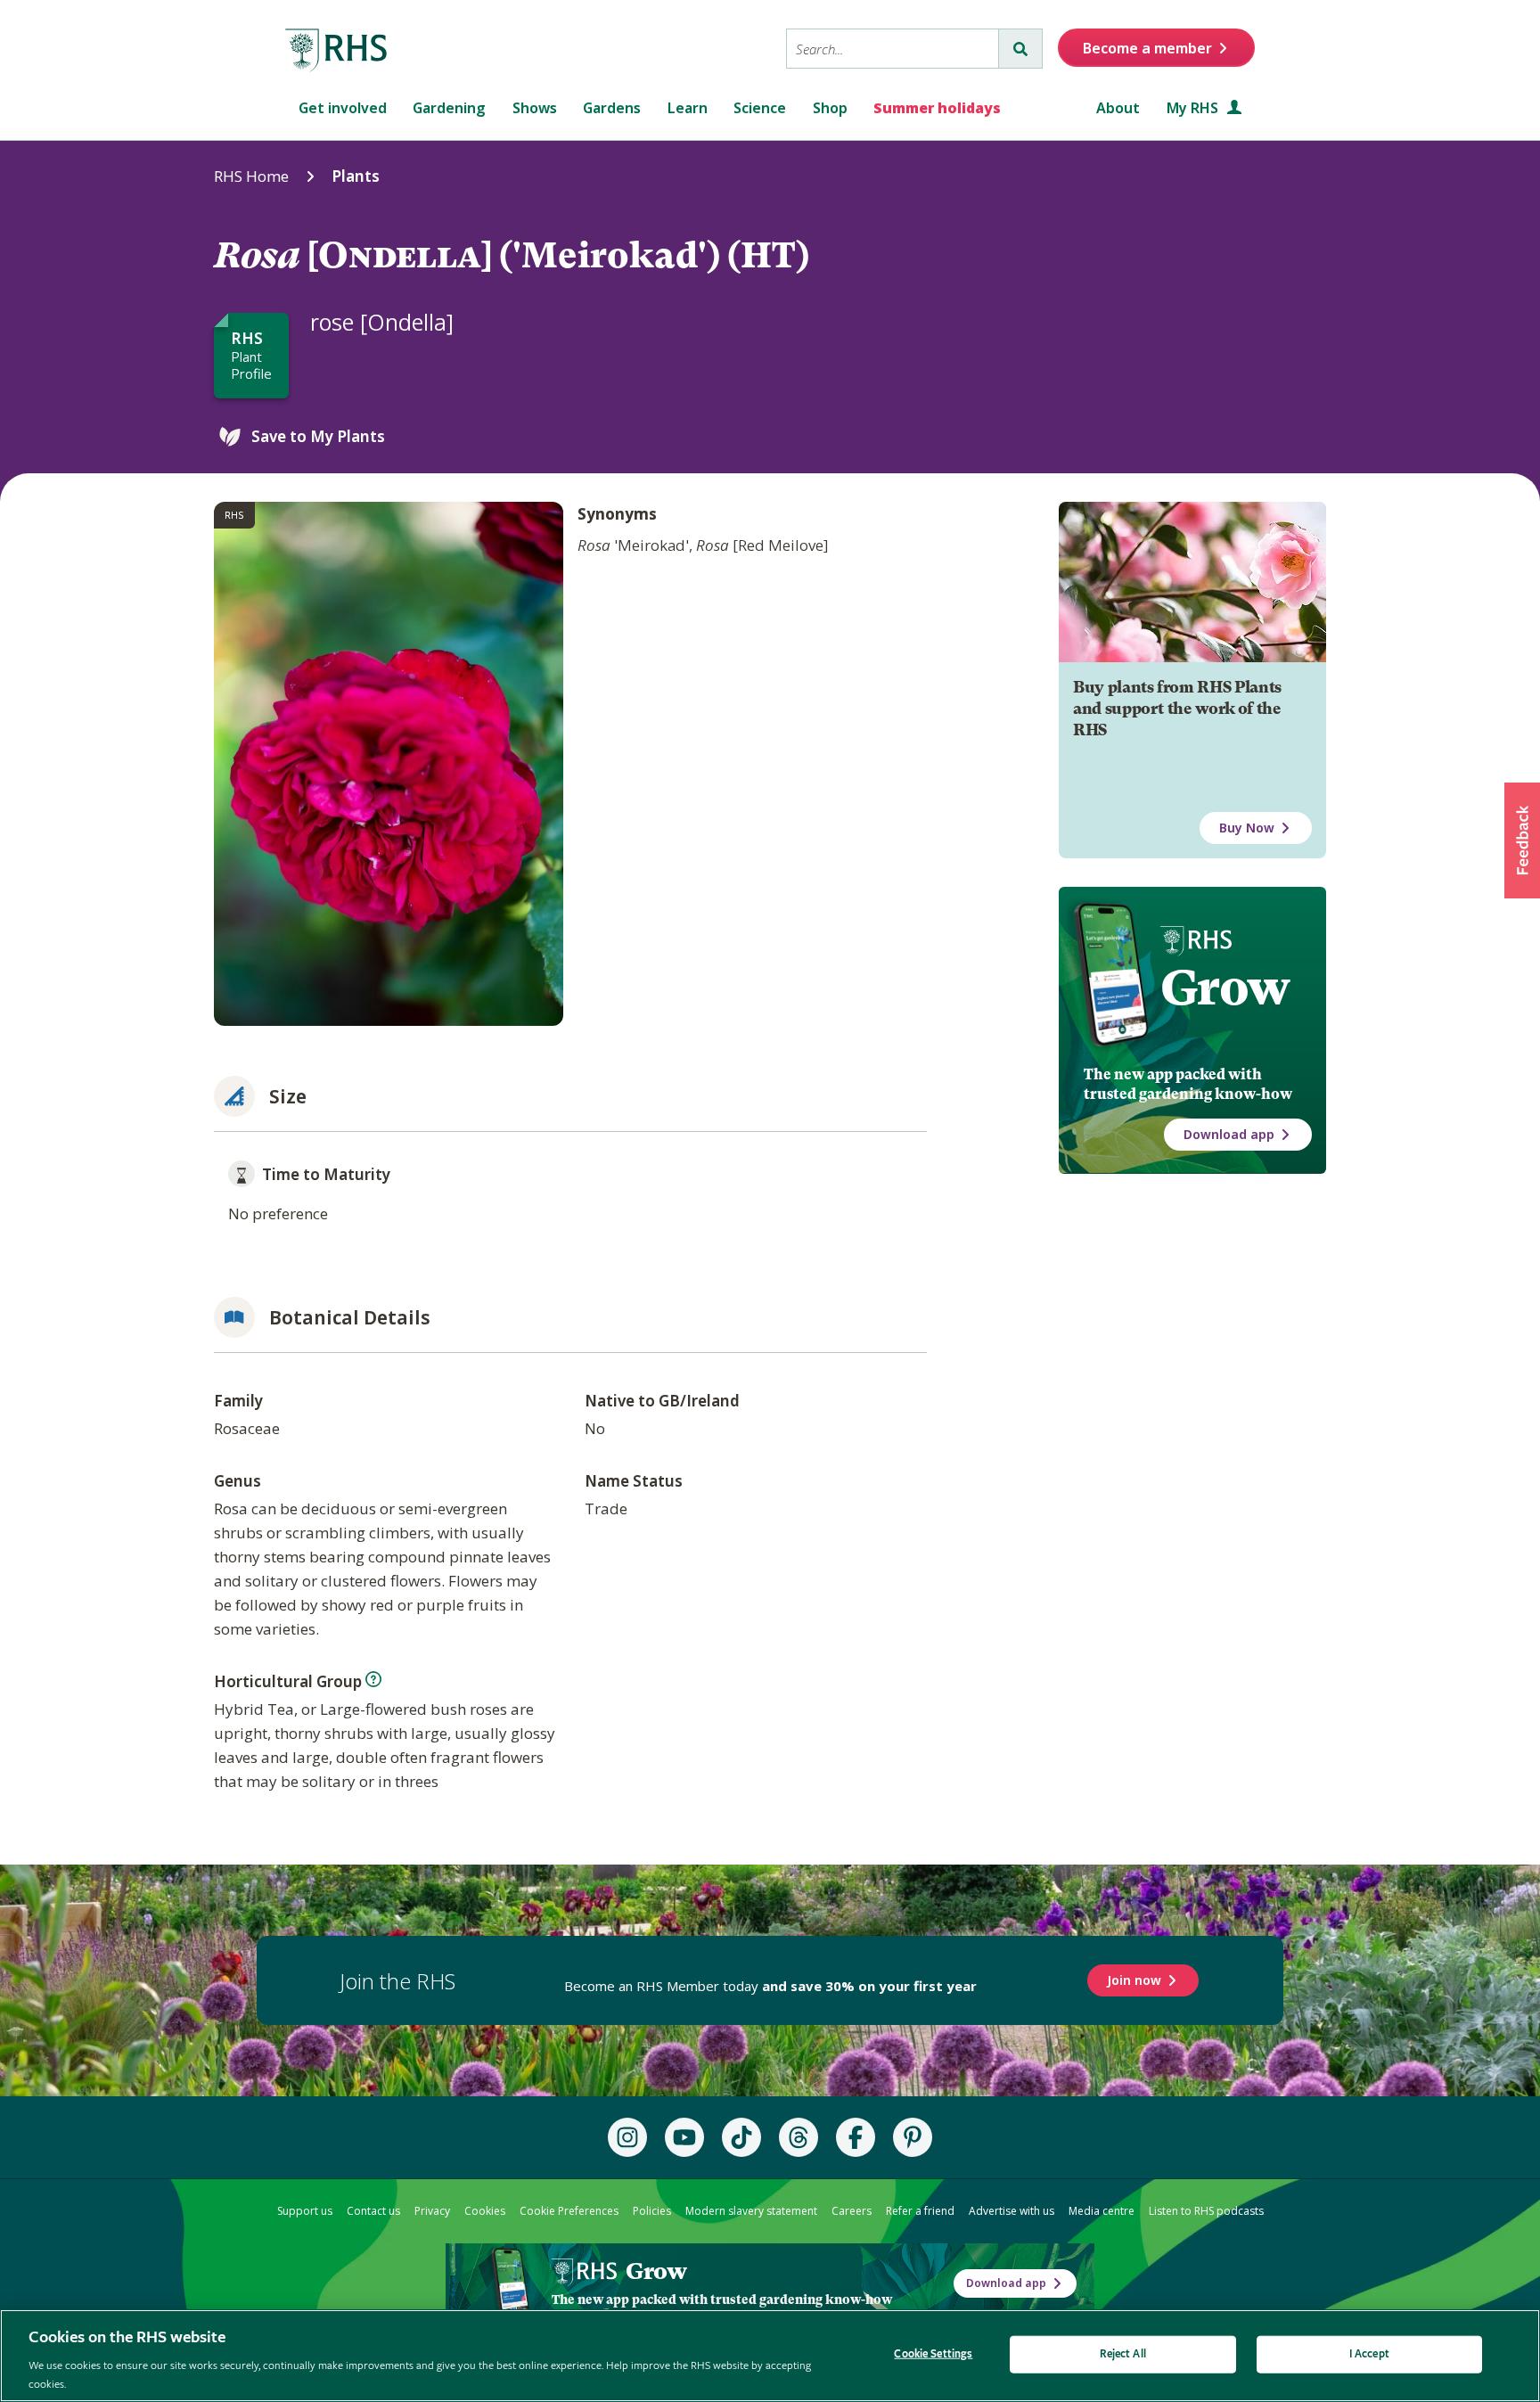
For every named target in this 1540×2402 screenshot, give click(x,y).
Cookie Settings (933, 2354)
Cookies (485, 2211)
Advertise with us (1012, 2211)
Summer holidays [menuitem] (937, 108)
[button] (1522, 840)
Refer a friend (920, 2211)
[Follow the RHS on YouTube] (684, 2137)
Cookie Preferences (569, 2211)
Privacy (432, 2211)
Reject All (1123, 2354)
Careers (852, 2211)
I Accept (1369, 2354)
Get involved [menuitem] (343, 108)
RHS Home (251, 176)
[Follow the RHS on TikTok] (741, 2137)
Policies (652, 2211)
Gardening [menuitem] (449, 108)
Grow (1225, 988)
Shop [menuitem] (830, 108)
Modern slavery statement (751, 2211)
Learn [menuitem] (688, 108)
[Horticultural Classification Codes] (373, 1679)
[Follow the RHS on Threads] (799, 2137)
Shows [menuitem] (535, 108)
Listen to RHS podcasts (1206, 2211)
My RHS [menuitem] (1194, 108)
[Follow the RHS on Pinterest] (913, 2137)
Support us (305, 2211)
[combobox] (893, 49)
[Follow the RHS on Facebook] (856, 2137)
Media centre (1102, 2211)
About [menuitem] (1118, 108)
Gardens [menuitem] (612, 108)
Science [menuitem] (760, 108)
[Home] (337, 51)
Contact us (373, 2211)
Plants (356, 176)
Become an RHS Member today (770, 1986)
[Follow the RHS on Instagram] (627, 2137)
